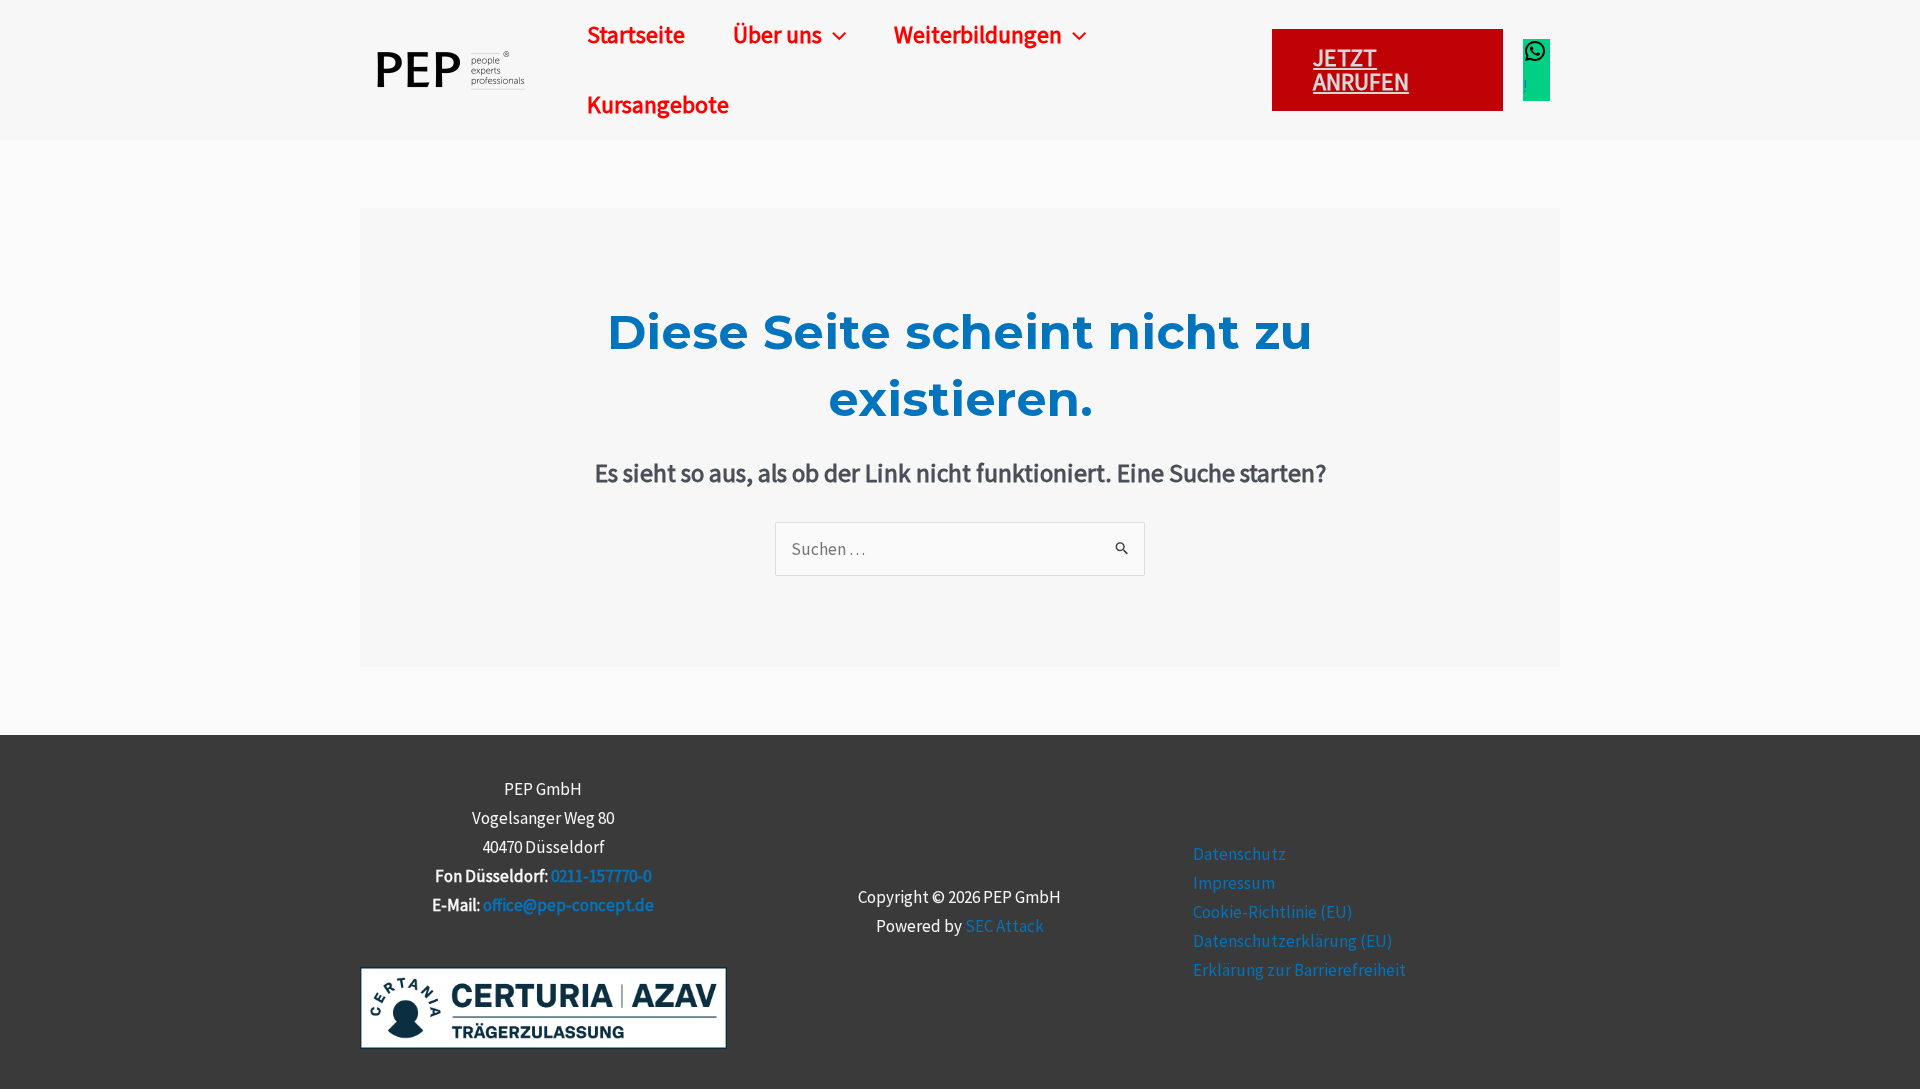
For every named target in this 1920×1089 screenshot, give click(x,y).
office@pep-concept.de (568, 905)
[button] (834, 35)
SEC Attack (1004, 926)
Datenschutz (1239, 854)
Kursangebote (658, 104)
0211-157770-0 (601, 876)
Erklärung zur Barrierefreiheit (1299, 970)
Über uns (777, 34)
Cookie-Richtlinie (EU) (1273, 912)
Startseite (636, 34)
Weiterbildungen (978, 34)
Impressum (1234, 883)
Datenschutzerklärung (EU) (1293, 941)
